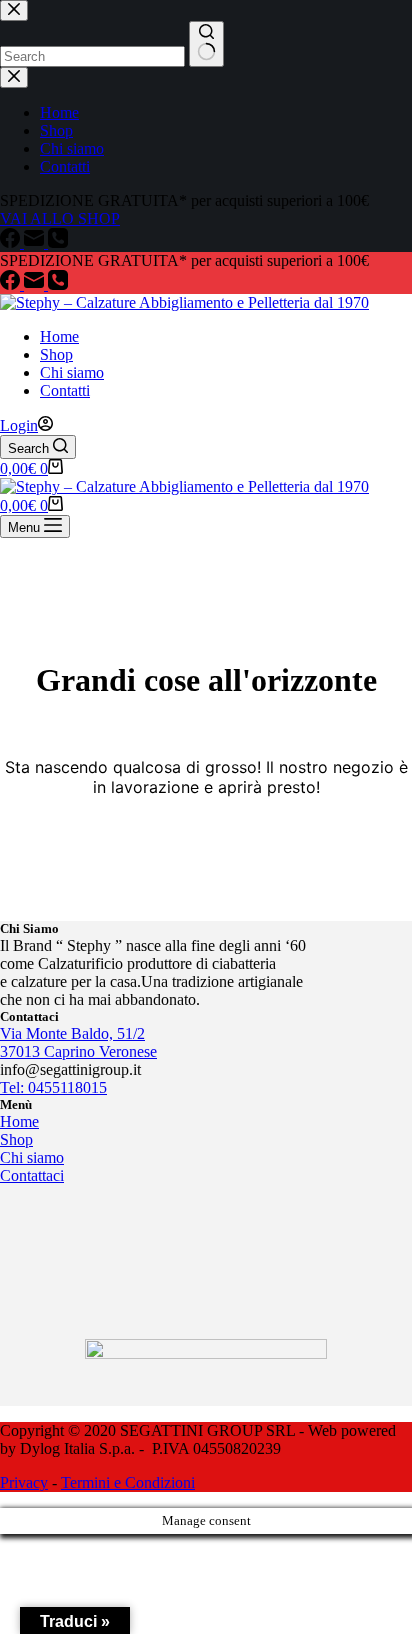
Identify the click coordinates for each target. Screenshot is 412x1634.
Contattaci (32, 1175)
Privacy (24, 1482)
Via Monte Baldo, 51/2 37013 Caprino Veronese (78, 1042)
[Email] (36, 284)
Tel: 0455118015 (53, 1087)
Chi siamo (72, 372)
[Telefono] (58, 284)
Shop (56, 354)
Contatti (65, 390)
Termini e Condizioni (128, 1482)
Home (59, 336)
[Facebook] (12, 284)
